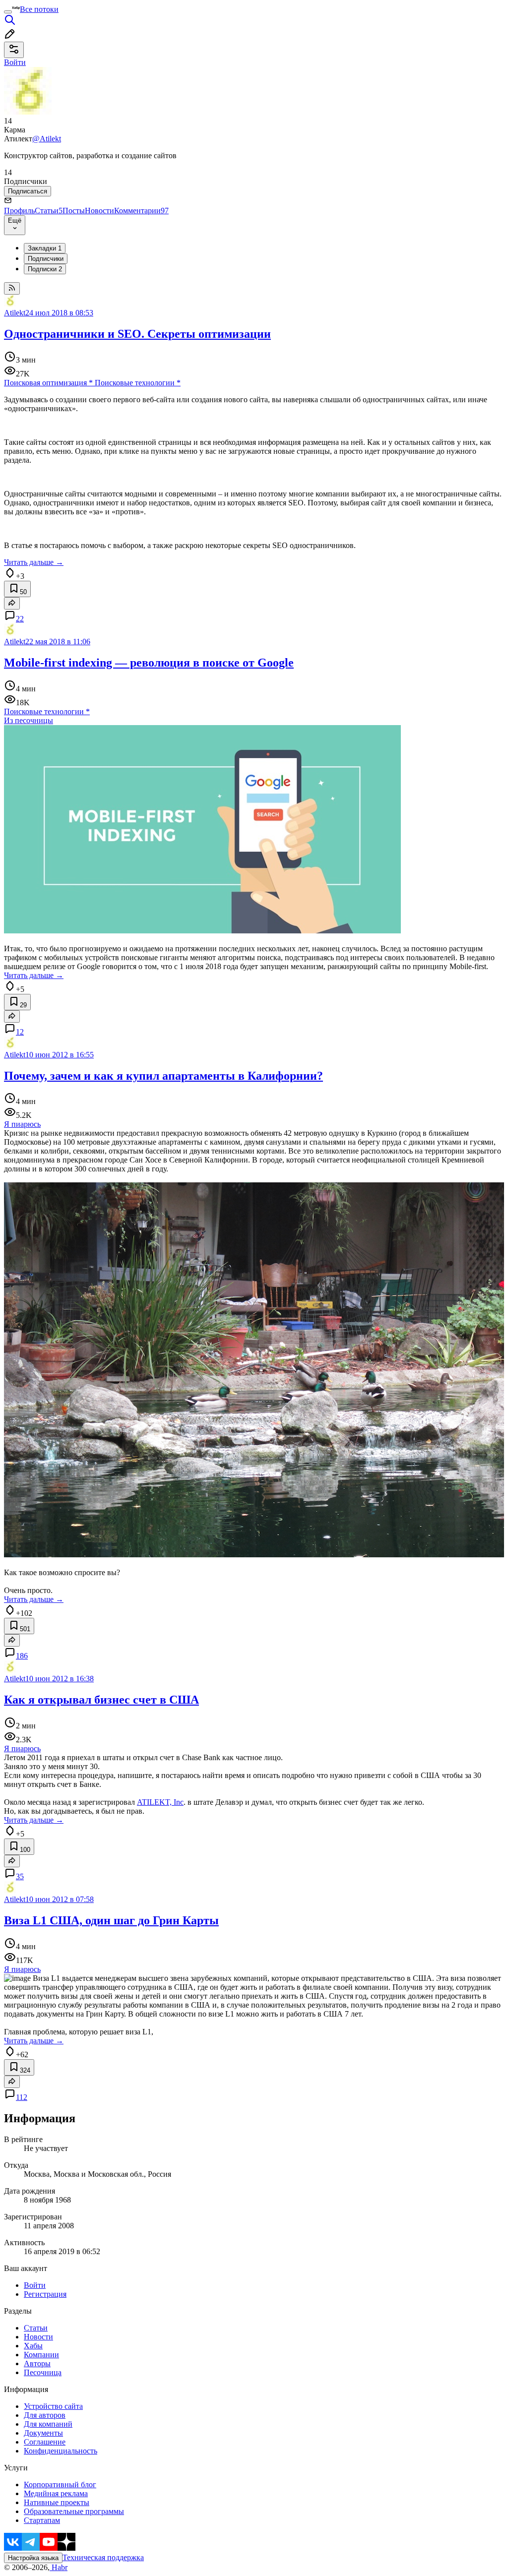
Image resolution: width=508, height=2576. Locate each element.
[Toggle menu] (8, 12)
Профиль (19, 211)
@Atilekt (47, 139)
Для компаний (48, 2424)
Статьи (49, 211)
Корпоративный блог (60, 2484)
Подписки (45, 269)
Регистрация (45, 2294)
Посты (74, 211)
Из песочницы (29, 720)
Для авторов (45, 2415)
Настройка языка (33, 2558)
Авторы (37, 2363)
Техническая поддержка (103, 2557)
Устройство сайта (53, 2406)
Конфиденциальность (61, 2451)
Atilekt (15, 313)
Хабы (33, 2346)
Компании (41, 2355)
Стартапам (42, 2520)
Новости (99, 211)
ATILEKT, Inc (160, 1802)
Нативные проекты (57, 2502)
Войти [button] (15, 62)
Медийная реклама (56, 2493)
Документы (43, 2433)
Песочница (43, 2372)
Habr (59, 2567)
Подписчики (46, 259)
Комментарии (141, 211)
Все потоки (39, 9)
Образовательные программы (74, 2511)
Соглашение (45, 2442)
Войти (35, 2285)
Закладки (45, 248)
